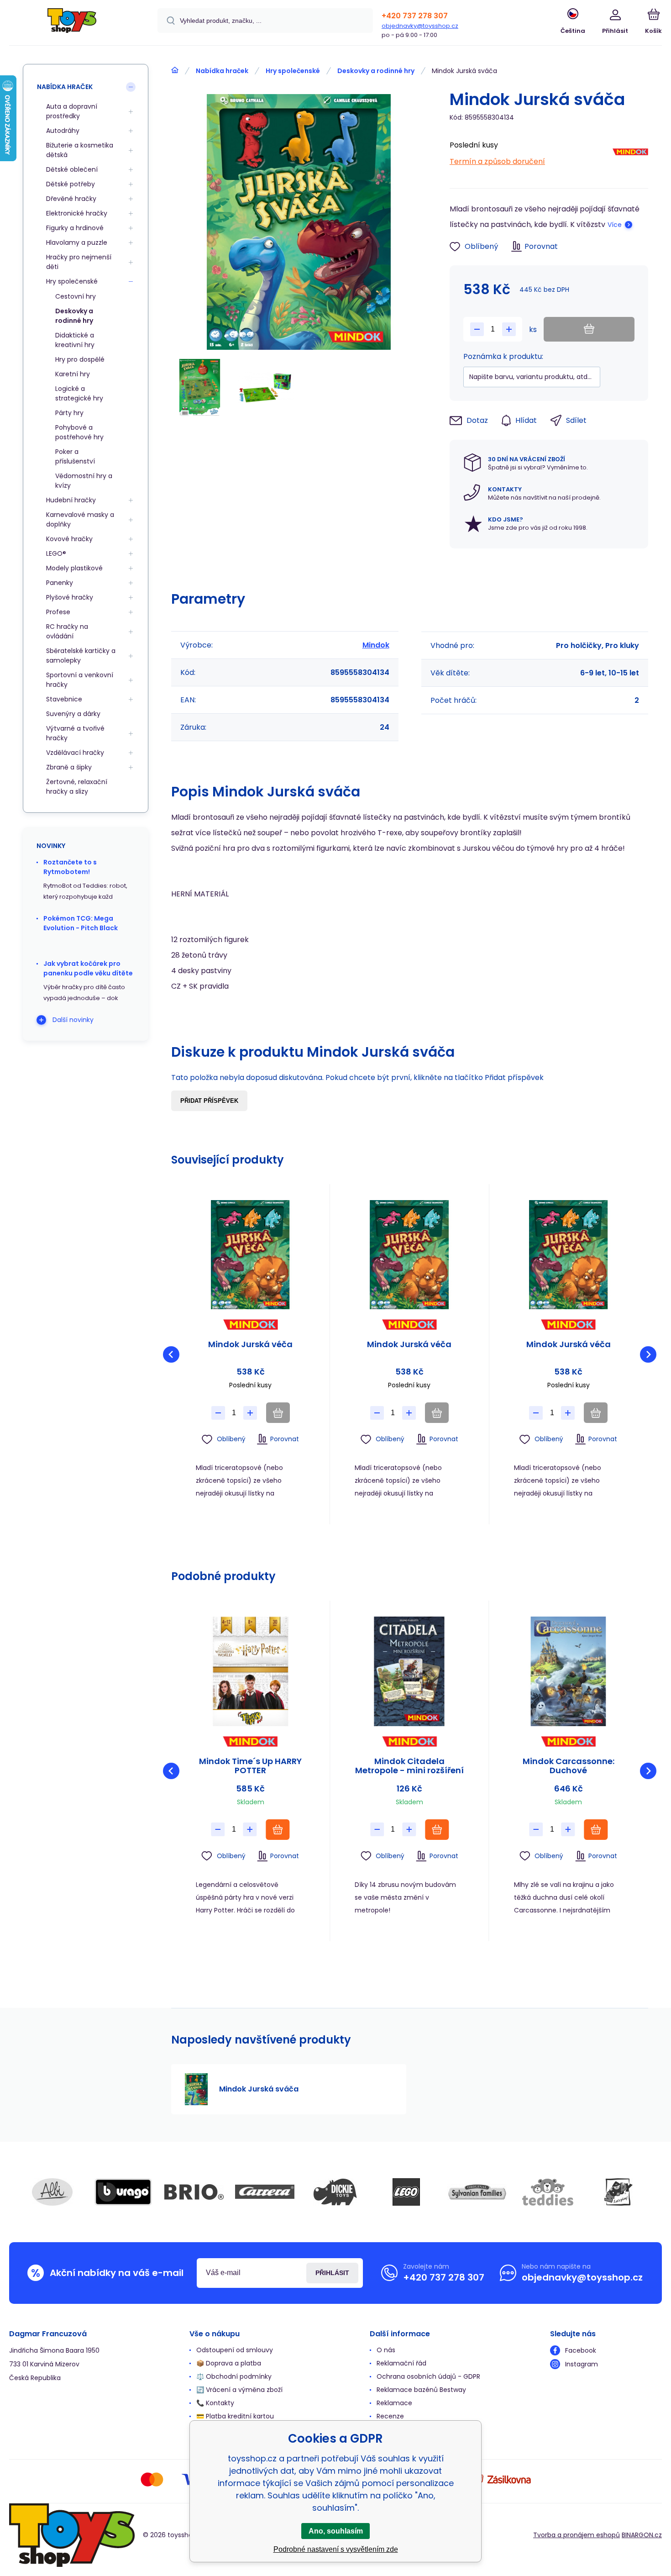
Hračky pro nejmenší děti (79, 262)
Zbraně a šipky (69, 767)
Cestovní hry (76, 296)
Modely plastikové (74, 568)
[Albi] (52, 2192)
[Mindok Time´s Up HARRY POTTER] (250, 1671)
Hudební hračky (71, 500)
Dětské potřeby (71, 184)
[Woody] (619, 2192)
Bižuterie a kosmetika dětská (80, 150)
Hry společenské (293, 71)
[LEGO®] (406, 2192)
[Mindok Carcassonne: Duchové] (569, 1671)
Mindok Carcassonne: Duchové (569, 1766)
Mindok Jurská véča (250, 1345)
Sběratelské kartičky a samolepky (81, 656)
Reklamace (394, 2403)
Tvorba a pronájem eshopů (577, 2535)
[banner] (72, 24)
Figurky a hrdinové (75, 228)
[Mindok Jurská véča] (250, 1255)
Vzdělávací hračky (75, 753)
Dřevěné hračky (71, 199)
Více (615, 225)
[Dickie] (335, 2192)
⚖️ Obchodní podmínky (234, 2376)
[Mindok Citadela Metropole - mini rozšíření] (409, 1671)
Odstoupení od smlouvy (235, 2350)
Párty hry (69, 413)
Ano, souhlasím (336, 2531)
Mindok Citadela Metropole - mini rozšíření (409, 1766)
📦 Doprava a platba (229, 2363)
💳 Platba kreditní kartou (235, 2416)
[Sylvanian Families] (477, 2192)
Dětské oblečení (72, 169)
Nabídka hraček (222, 71)
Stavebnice (64, 699)
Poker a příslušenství (75, 456)
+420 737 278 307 (415, 16)
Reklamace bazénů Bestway (421, 2390)
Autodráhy (63, 131)
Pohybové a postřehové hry (79, 432)
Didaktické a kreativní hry (75, 340)
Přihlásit (332, 2273)
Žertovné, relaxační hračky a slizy (77, 787)
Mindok (376, 645)
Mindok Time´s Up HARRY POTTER (250, 1766)
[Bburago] (123, 2192)
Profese (58, 612)
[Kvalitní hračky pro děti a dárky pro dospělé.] (175, 70)
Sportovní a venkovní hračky (80, 680)
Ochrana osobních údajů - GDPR (428, 2376)
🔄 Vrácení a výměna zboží (239, 2390)
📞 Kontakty (215, 2403)
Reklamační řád (401, 2363)
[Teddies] (548, 2192)
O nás (386, 2350)
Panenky (60, 583)
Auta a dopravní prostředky (72, 111)
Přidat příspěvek (209, 1101)
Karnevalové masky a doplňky (80, 519)
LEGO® (56, 553)
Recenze (390, 2416)
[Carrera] (265, 2192)
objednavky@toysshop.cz (420, 26)
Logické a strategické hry (79, 393)
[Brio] (194, 2192)
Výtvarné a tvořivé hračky (75, 733)
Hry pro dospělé (80, 359)
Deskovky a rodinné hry (376, 71)
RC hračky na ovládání (67, 631)
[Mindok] (630, 154)
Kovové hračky (69, 539)
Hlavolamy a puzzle (77, 242)
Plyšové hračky (70, 597)
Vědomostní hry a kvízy (84, 481)
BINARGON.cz (642, 2535)
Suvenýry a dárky (73, 714)
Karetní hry (73, 374)
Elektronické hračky (77, 213)
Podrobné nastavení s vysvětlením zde (336, 2549)
